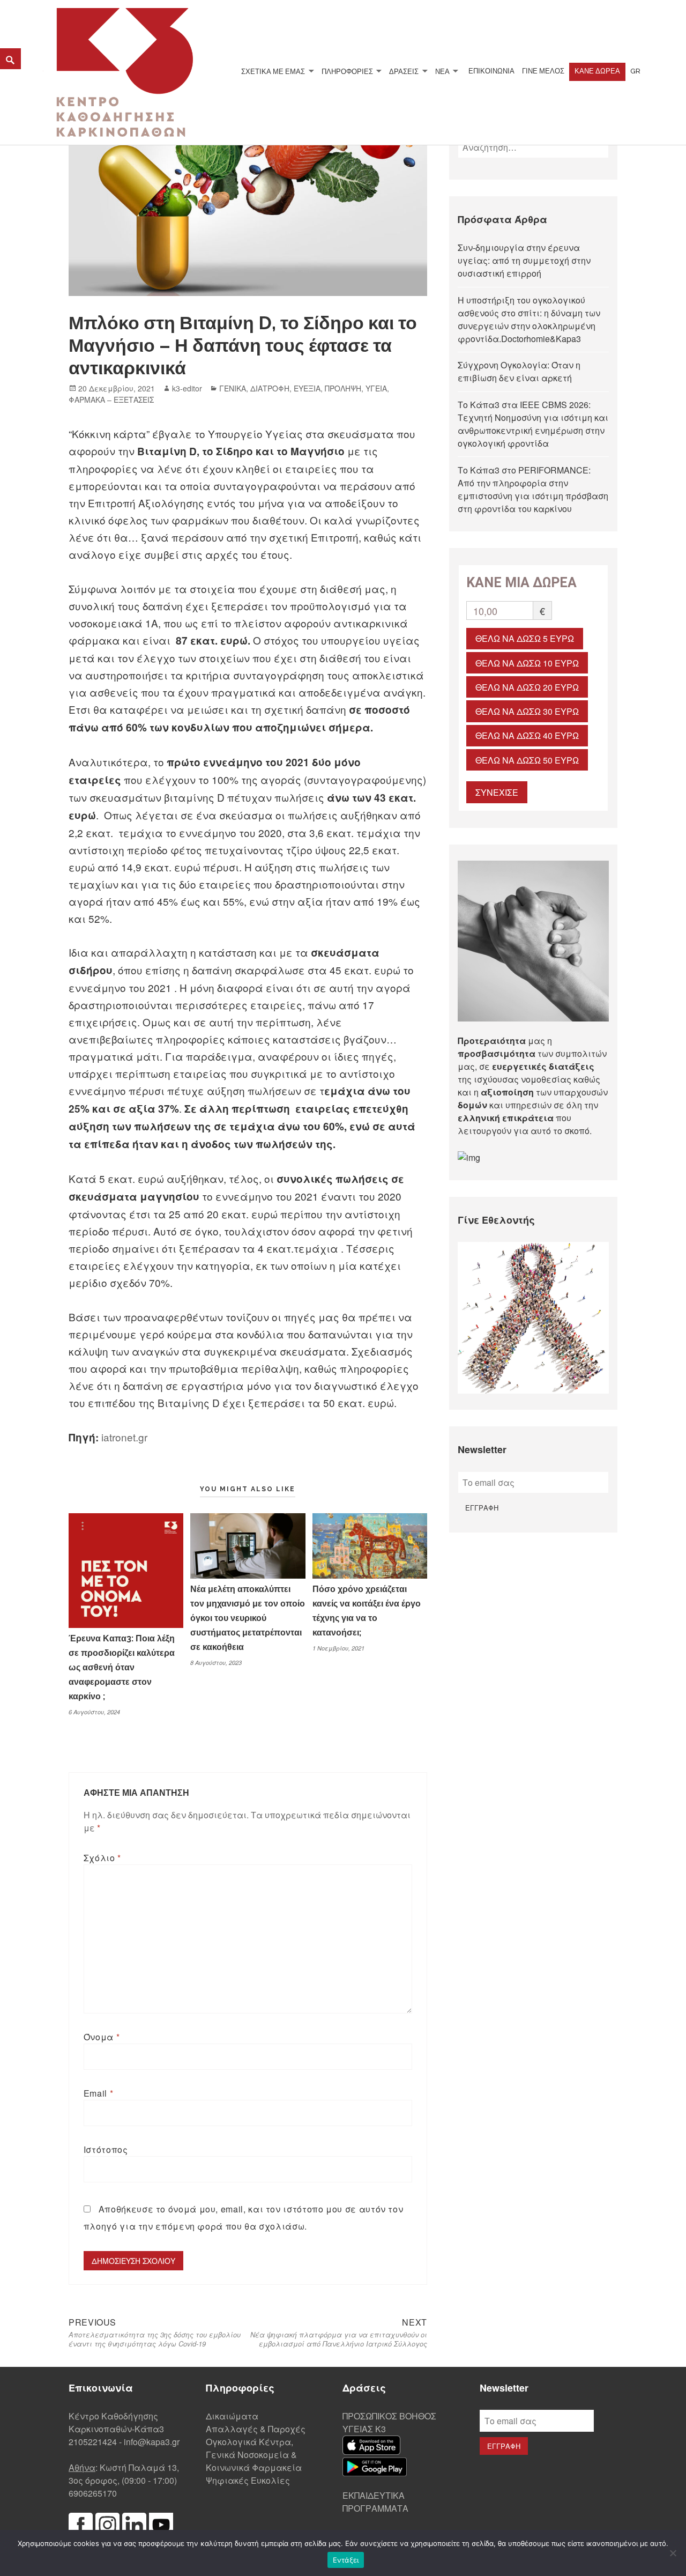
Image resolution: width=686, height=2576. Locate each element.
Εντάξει (346, 2560)
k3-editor (187, 388)
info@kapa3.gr (152, 2442)
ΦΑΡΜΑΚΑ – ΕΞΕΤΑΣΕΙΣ (111, 399)
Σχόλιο (102, 1858)
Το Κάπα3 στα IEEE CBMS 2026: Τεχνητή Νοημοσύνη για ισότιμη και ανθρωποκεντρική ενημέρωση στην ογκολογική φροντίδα (533, 424)
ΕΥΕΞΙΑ (307, 388)
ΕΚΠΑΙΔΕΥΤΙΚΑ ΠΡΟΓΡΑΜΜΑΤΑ (375, 2502)
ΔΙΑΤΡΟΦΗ (270, 388)
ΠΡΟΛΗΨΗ (343, 388)
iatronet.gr (124, 1437)
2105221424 (93, 2442)
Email (98, 2093)
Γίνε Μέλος (543, 71)
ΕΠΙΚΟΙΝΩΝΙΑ (491, 71)
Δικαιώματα (232, 2416)
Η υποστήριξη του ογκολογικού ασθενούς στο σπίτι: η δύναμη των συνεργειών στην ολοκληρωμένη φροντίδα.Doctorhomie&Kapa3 (529, 319)
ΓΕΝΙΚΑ (233, 388)
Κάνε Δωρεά (597, 71)
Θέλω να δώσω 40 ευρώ (527, 735)
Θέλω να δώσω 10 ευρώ (527, 663)
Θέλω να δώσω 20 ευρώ (527, 687)
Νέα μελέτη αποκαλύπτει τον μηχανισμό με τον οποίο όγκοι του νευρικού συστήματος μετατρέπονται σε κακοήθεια (248, 1618)
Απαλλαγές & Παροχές (256, 2429)
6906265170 (93, 2493)
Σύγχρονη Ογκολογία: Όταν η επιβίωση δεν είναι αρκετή (519, 371)
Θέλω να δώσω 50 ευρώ (527, 760)
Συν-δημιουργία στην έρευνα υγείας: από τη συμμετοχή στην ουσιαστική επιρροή (524, 260)
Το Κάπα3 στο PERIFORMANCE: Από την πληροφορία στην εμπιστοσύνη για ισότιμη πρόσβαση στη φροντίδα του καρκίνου (533, 489)
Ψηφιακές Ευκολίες (248, 2480)
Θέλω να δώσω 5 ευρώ (525, 638)
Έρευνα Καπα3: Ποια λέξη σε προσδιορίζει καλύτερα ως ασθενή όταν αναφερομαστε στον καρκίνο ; (122, 1667)
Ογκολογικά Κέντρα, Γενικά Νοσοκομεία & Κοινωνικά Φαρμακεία (254, 2455)
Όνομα (102, 2037)
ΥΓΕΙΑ (376, 388)
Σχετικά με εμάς (273, 71)
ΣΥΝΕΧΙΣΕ (497, 792)
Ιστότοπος (106, 2149)
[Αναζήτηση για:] (534, 147)
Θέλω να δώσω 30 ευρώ (527, 711)
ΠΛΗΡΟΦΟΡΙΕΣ (347, 71)
